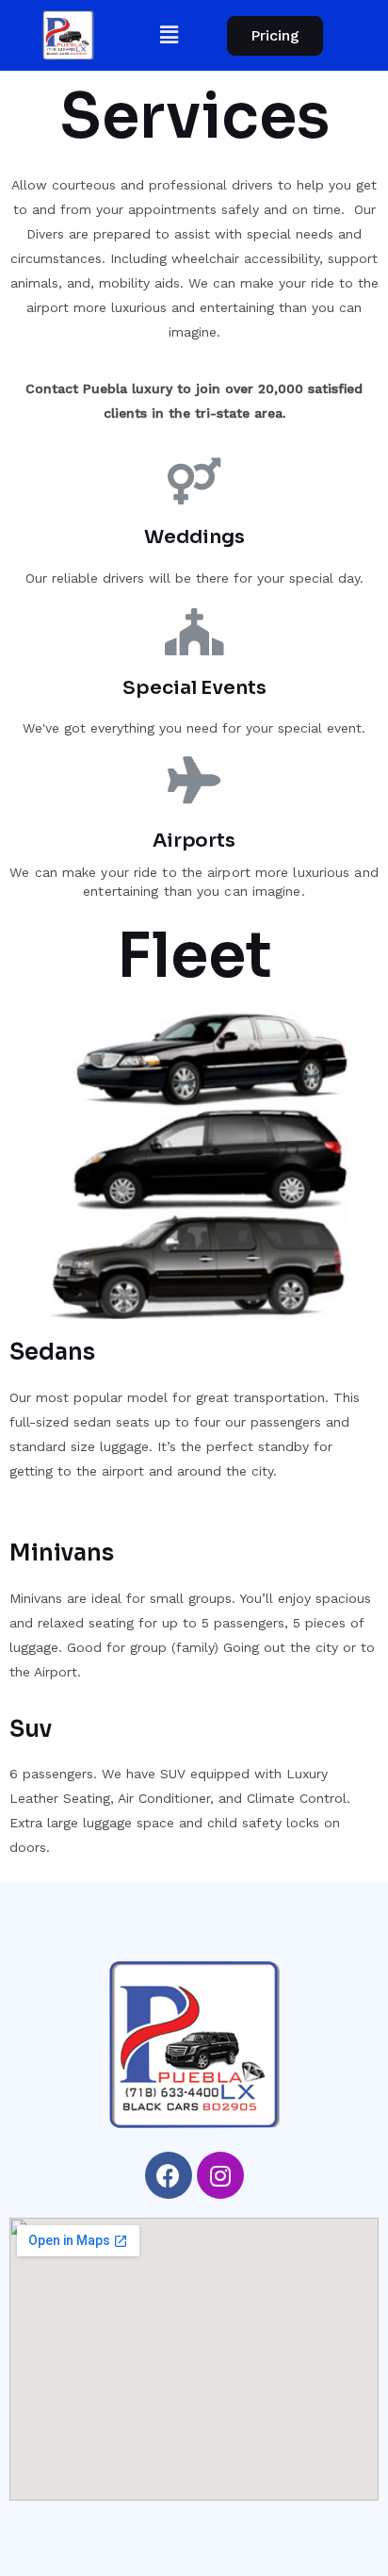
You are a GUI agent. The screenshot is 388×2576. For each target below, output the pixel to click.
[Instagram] (220, 2175)
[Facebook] (169, 2175)
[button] (275, 36)
